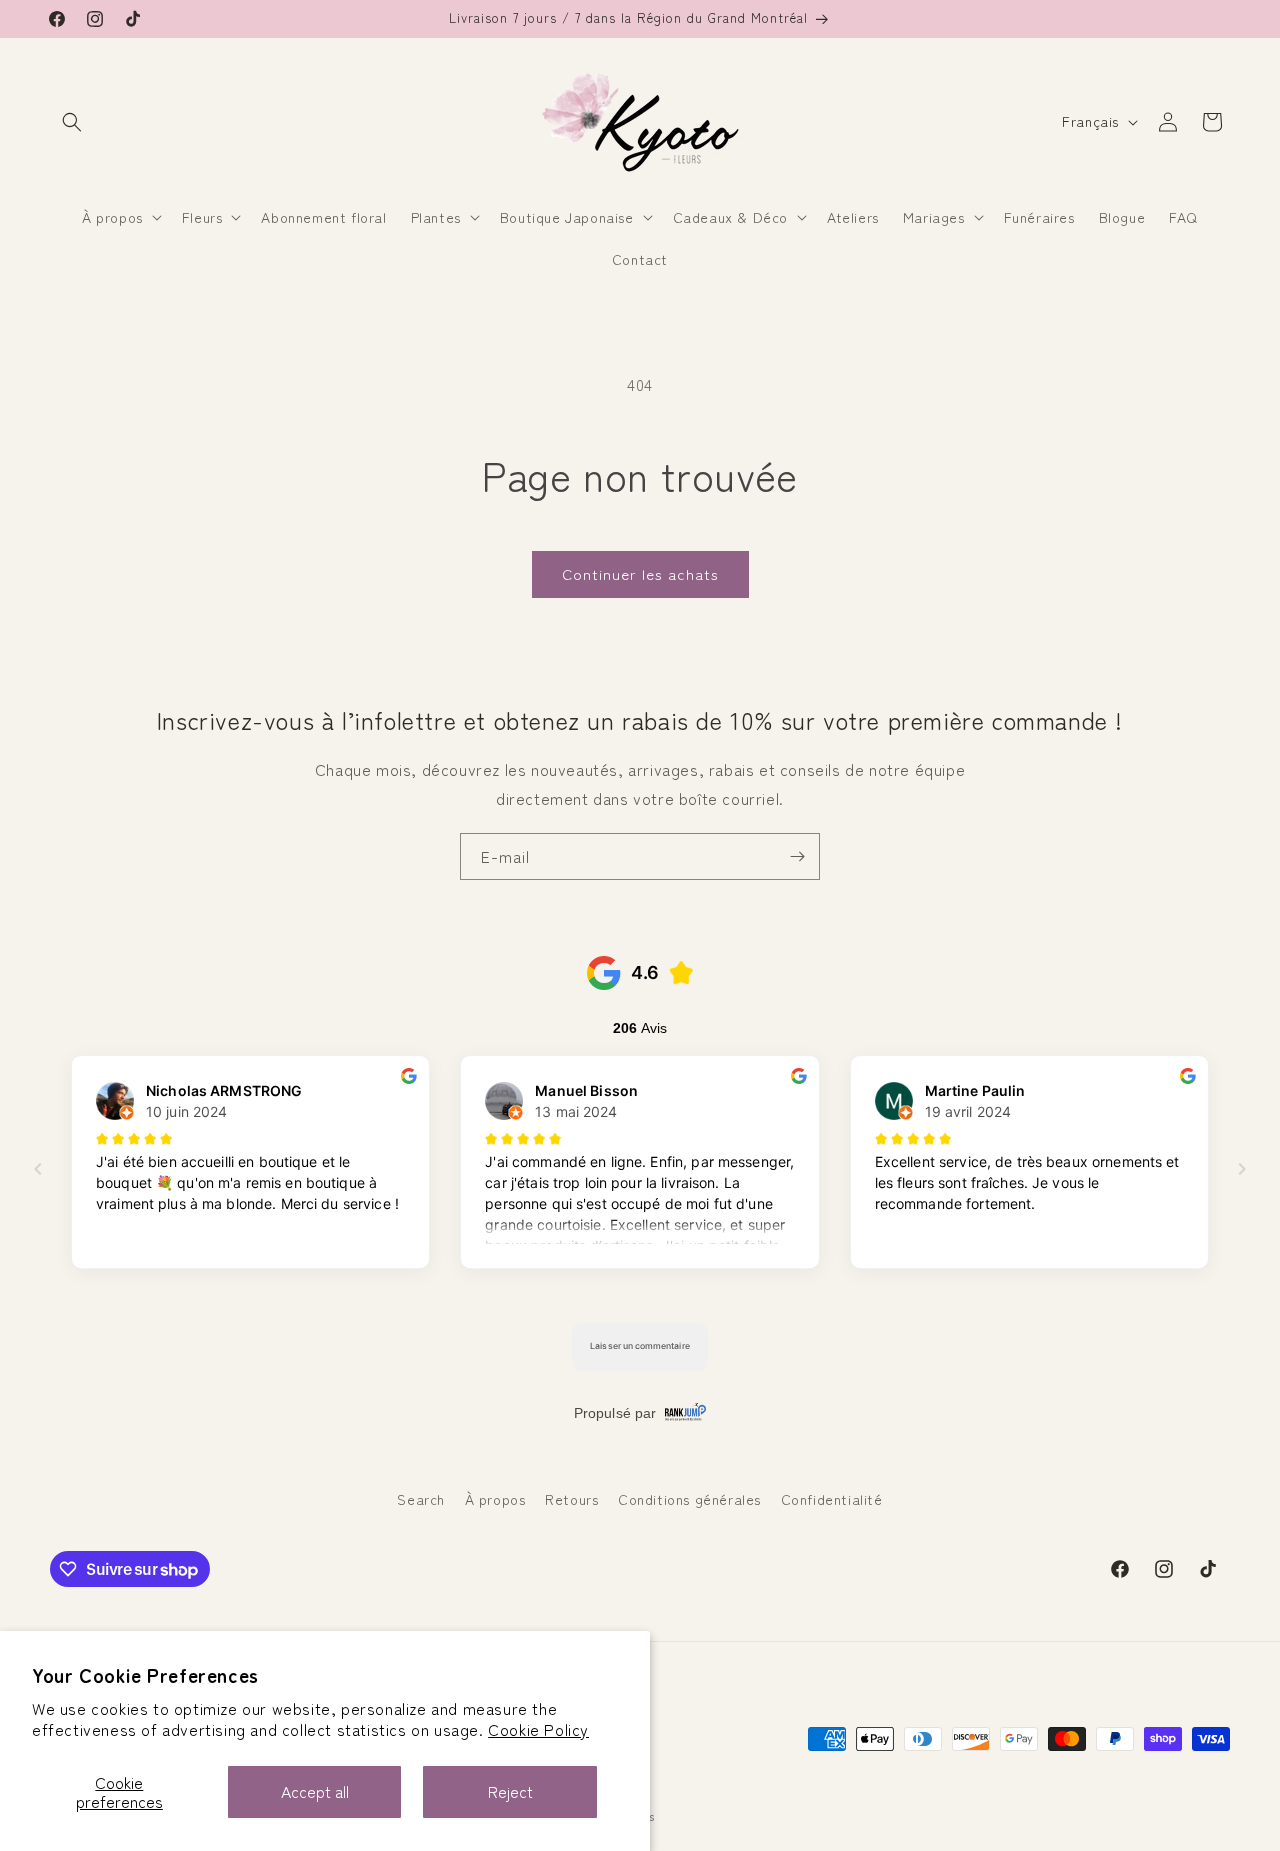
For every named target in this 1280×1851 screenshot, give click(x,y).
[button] (72, 122)
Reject (510, 1791)
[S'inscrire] (797, 856)
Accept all (315, 1791)
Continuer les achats (640, 573)
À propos (495, 1499)
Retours (571, 1499)
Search (421, 1499)
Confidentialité (832, 1499)
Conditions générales (689, 1499)
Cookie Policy (538, 1729)
